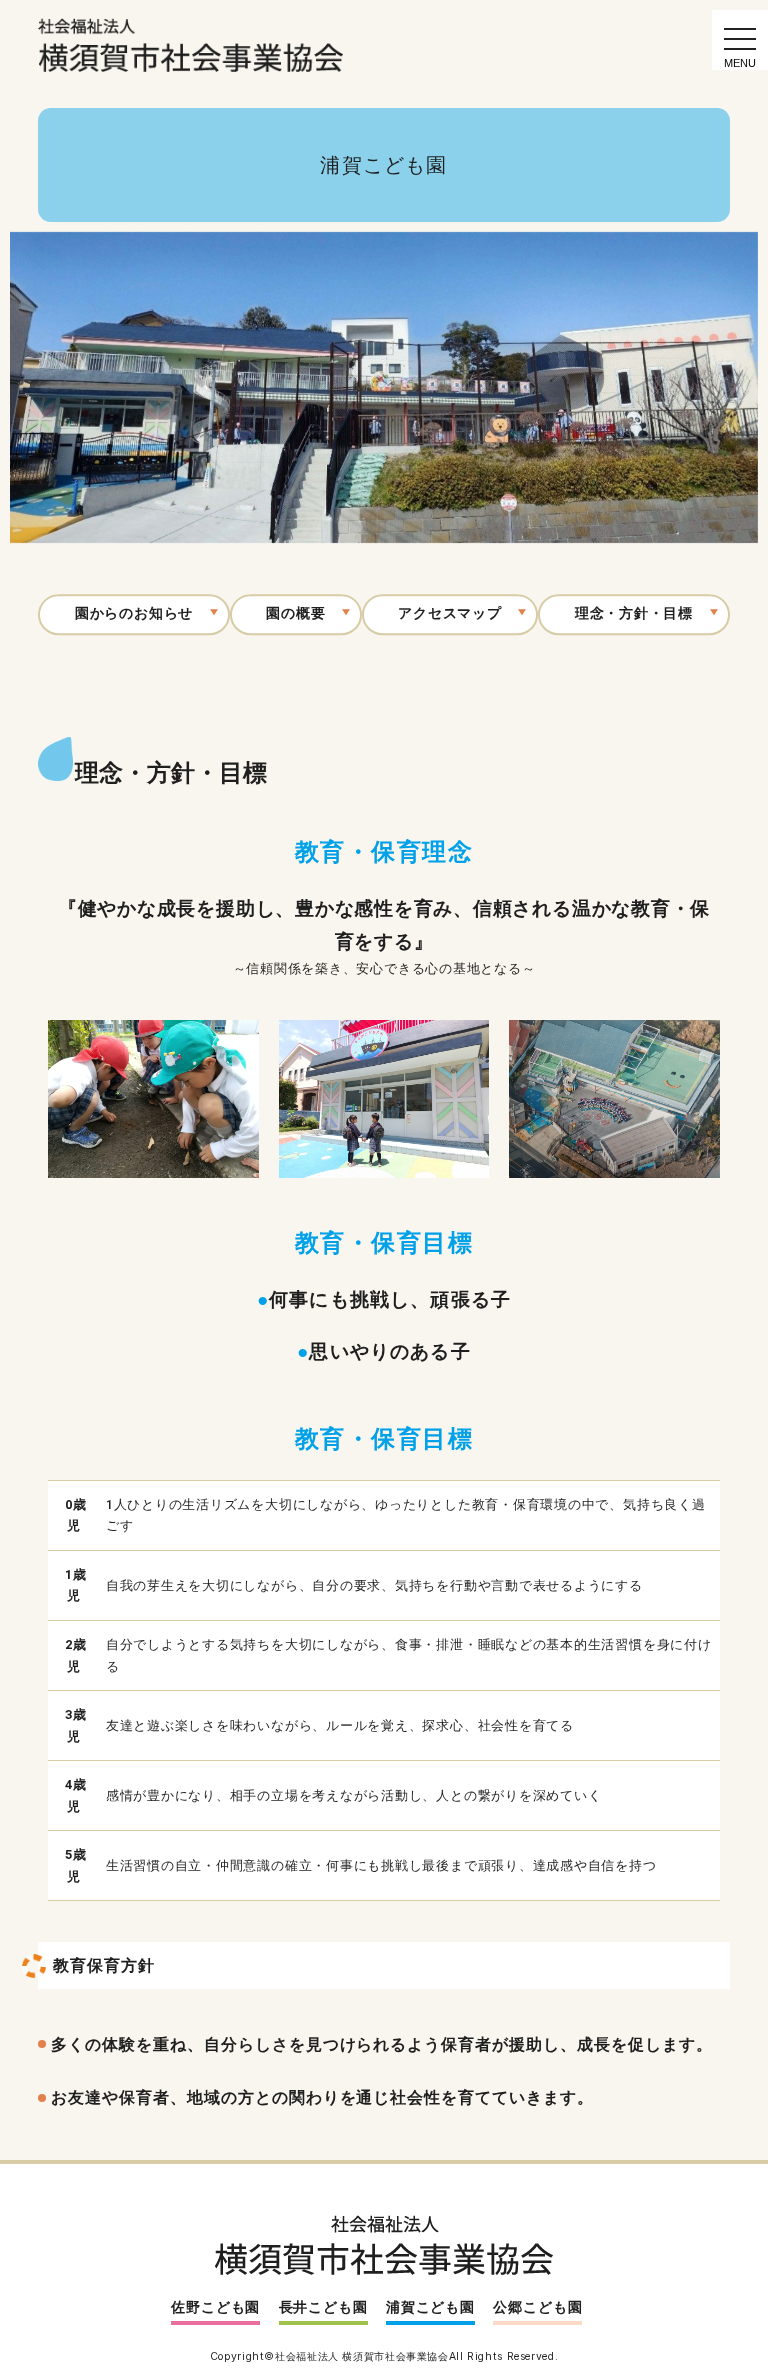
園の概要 (295, 614)
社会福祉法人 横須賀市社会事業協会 (362, 2356)
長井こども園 (323, 2307)
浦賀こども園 (430, 2307)
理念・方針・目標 (634, 614)
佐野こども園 (215, 2307)
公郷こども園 (537, 2307)
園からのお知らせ (134, 614)
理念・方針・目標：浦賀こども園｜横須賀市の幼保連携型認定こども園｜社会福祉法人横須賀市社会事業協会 (191, 45)
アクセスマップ (449, 614)
